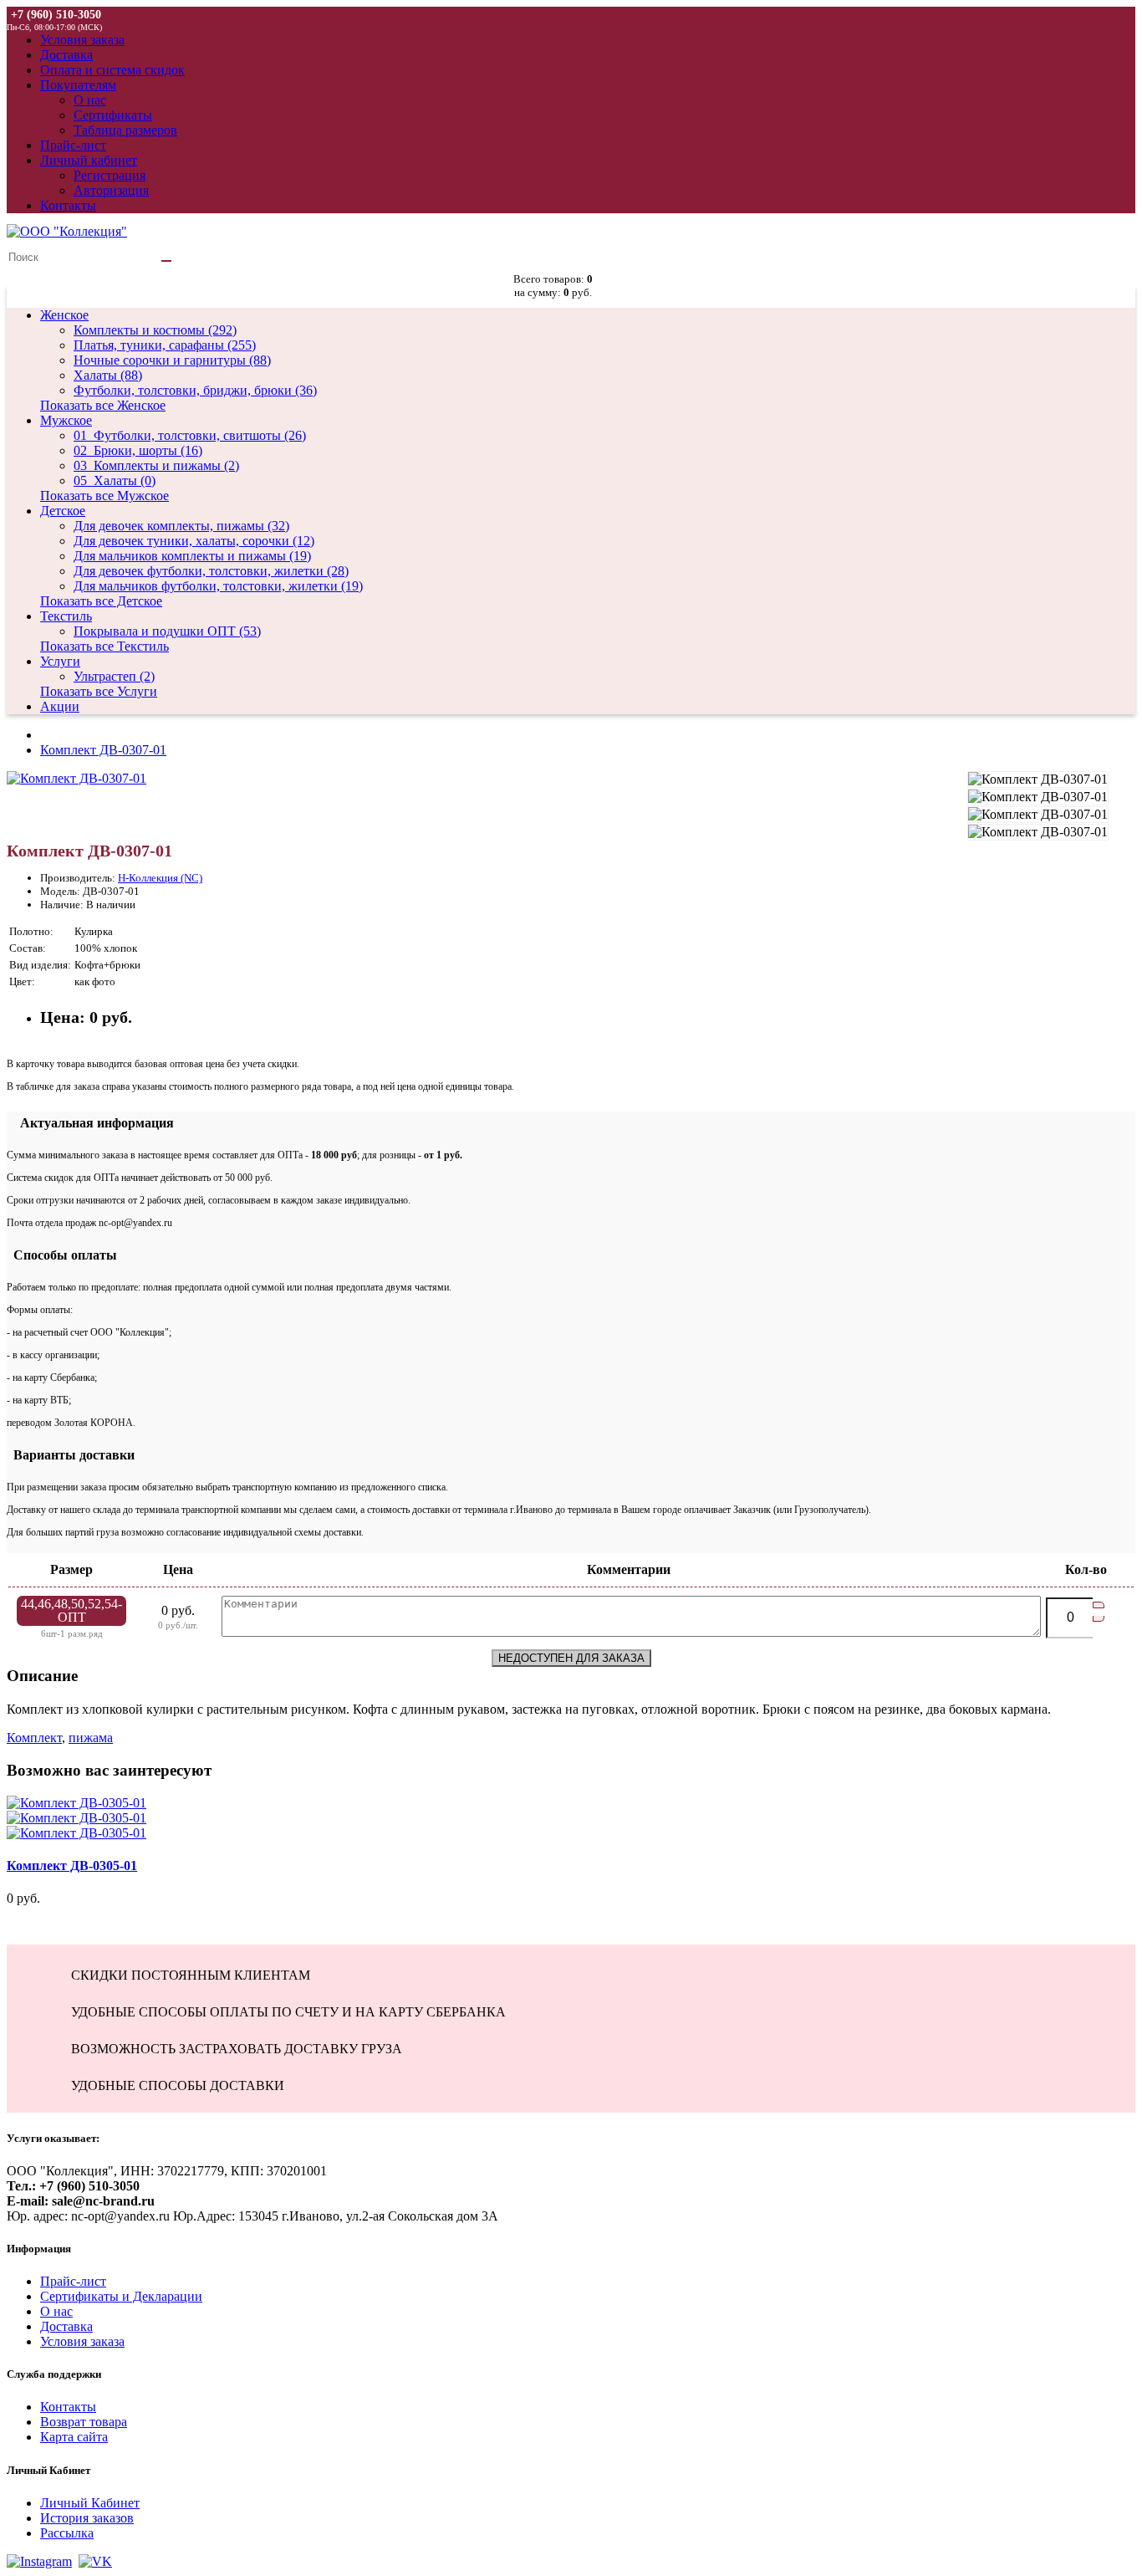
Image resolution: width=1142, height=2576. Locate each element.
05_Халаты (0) (115, 480)
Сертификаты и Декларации (121, 2296)
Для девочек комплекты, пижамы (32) (181, 526)
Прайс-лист (73, 2281)
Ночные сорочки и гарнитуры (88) (172, 360)
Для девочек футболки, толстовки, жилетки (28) (211, 571)
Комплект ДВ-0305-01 (72, 1866)
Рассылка (67, 2533)
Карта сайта (74, 2437)
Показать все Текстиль (105, 646)
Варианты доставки (71, 1455)
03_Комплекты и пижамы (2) (156, 465)
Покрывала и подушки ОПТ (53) (167, 631)
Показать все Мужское (105, 496)
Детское (63, 511)
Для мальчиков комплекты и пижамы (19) (192, 556)
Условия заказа (82, 2341)
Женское (64, 315)
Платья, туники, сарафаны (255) (165, 345)
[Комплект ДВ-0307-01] (76, 778)
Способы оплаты (62, 1255)
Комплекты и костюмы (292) (155, 330)
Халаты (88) (108, 375)
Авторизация (111, 190)
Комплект (34, 1738)
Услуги (60, 661)
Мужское (66, 420)
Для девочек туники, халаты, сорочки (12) (194, 541)
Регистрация (110, 175)
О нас (90, 100)
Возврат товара (84, 2422)
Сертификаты (113, 115)
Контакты (68, 2407)
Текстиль (66, 616)
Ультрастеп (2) (114, 676)
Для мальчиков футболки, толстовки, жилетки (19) (218, 586)
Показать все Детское (101, 601)
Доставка (66, 2326)
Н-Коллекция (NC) (160, 878)
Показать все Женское (103, 405)
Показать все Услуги (99, 691)
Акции (60, 706)
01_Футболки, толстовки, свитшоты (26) (190, 435)
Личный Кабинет (90, 2503)
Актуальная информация (90, 1123)
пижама (91, 1738)
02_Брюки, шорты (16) (138, 450)
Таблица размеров (125, 130)
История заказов (87, 2518)
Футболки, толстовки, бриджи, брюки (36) (195, 390)
